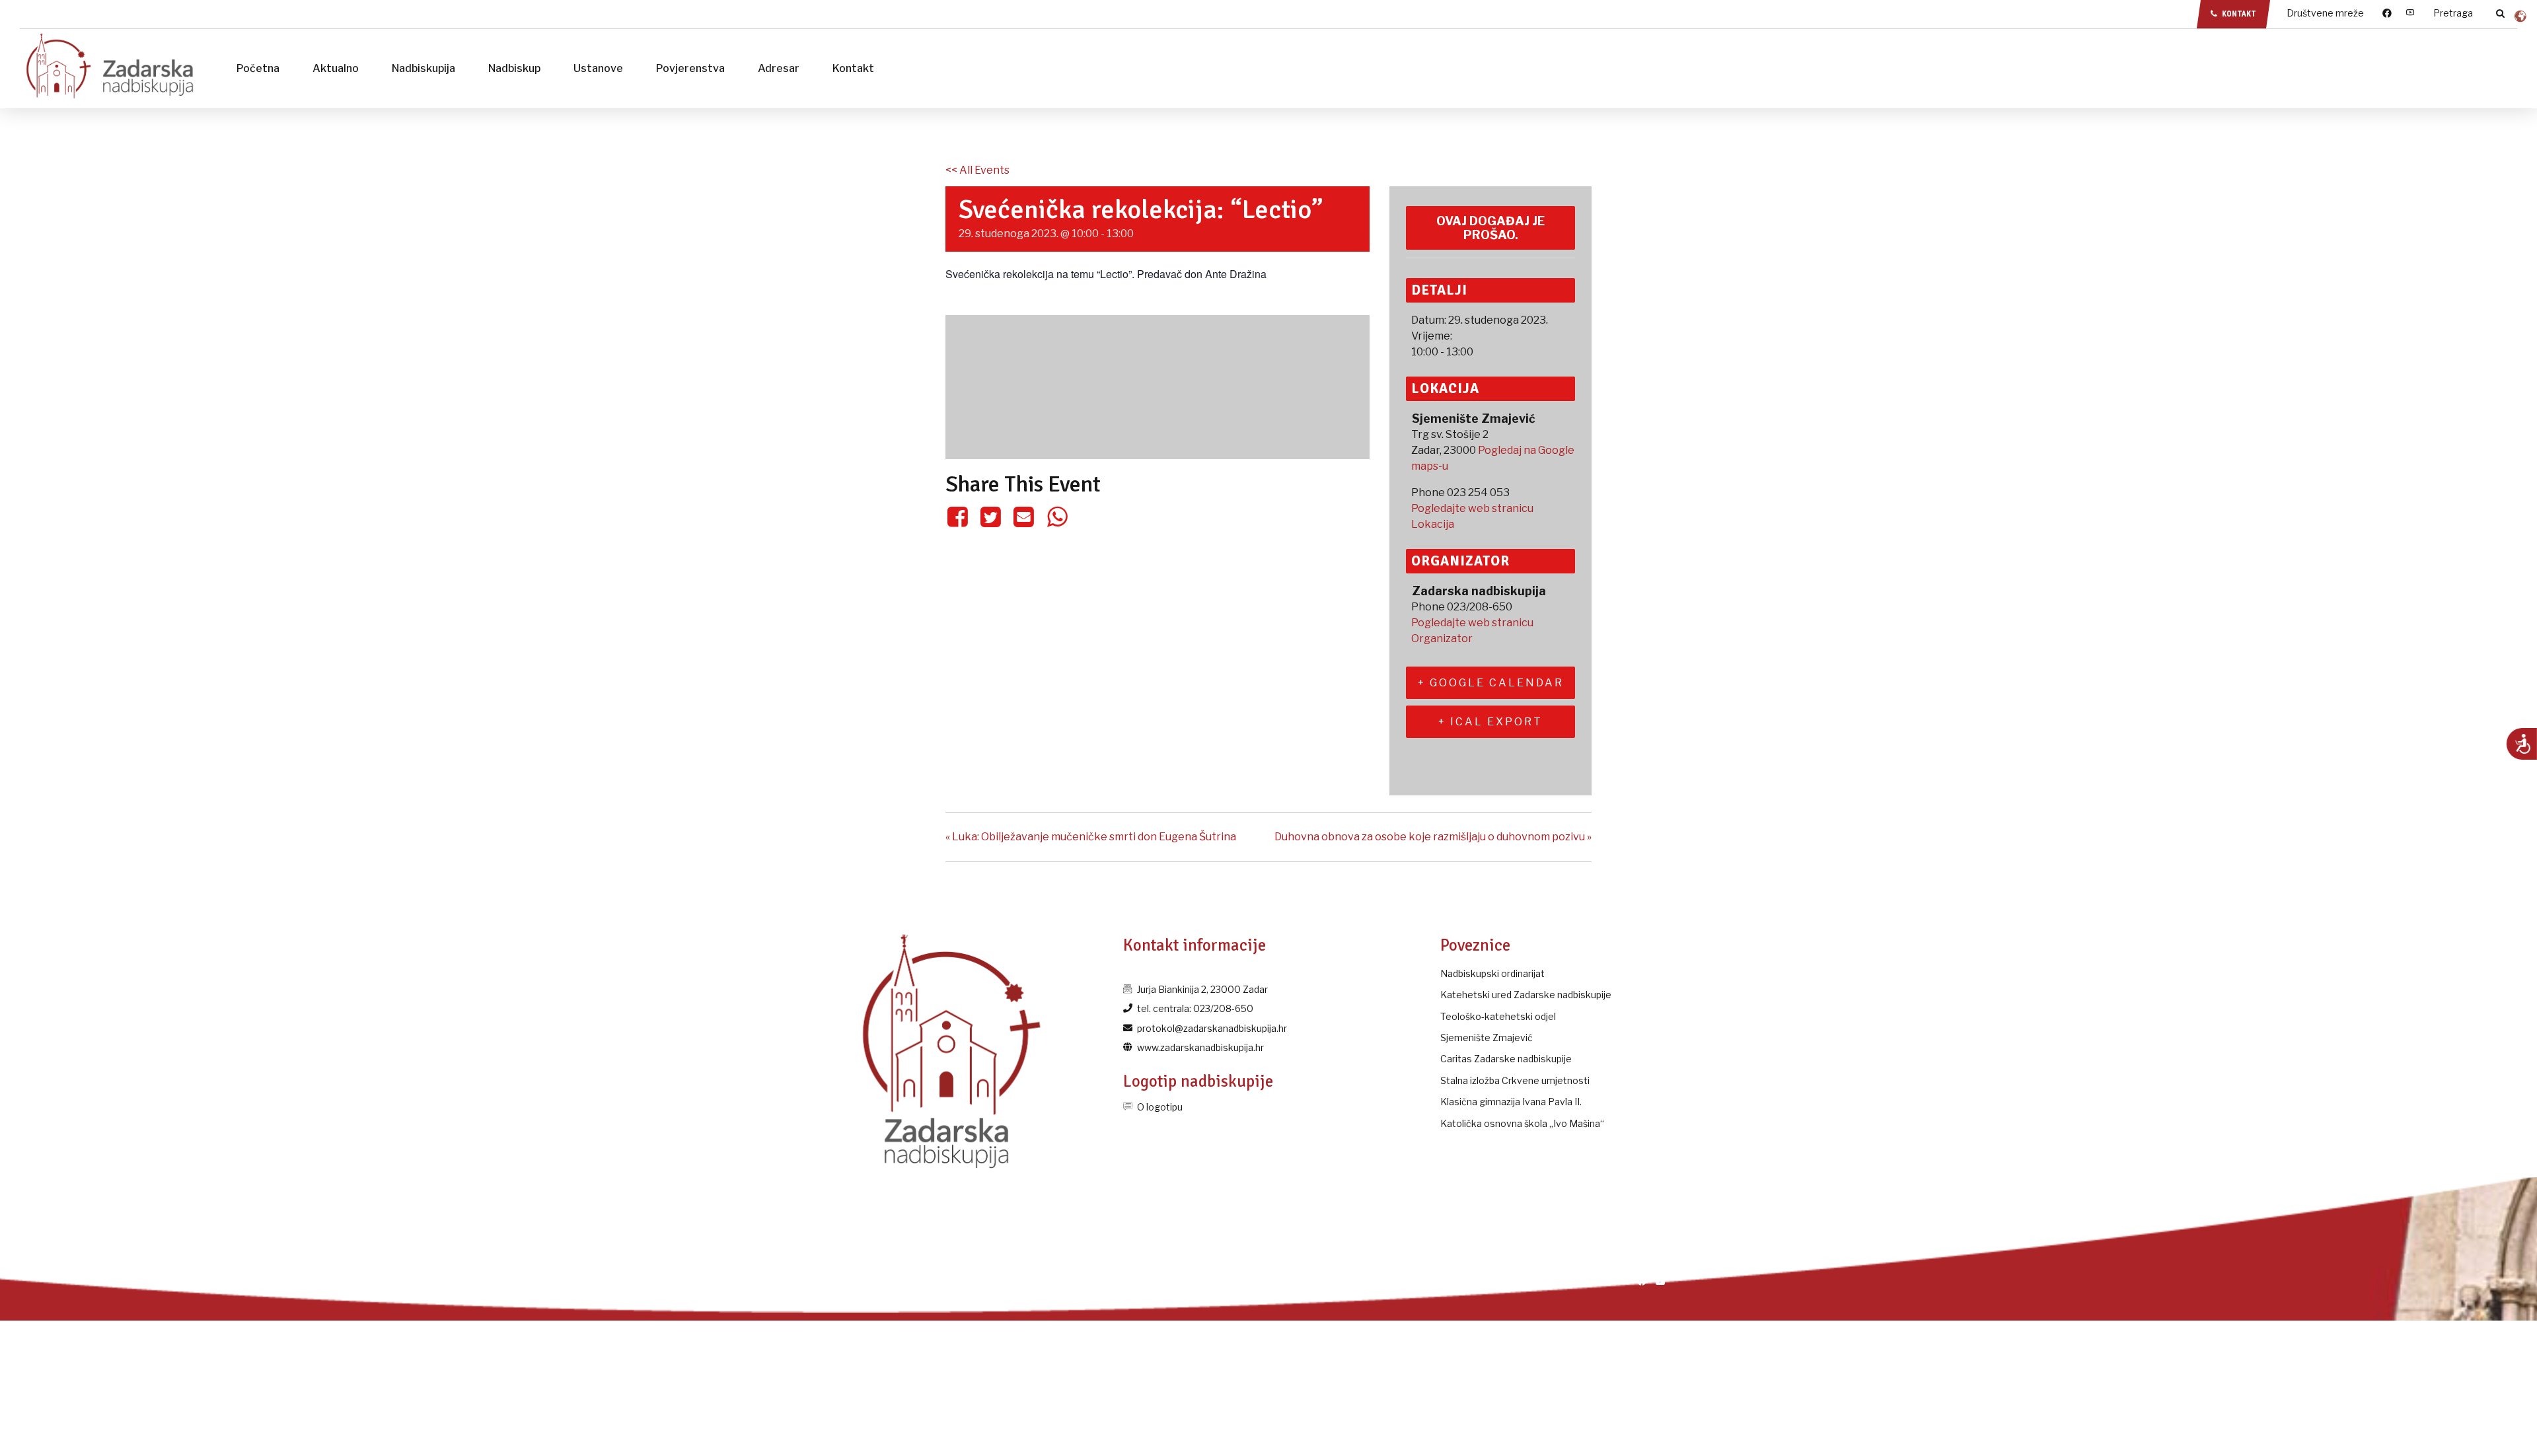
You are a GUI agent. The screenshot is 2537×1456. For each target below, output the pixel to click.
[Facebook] (960, 517)
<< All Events (977, 170)
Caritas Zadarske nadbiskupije (1506, 1059)
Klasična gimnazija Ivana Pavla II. (1511, 1102)
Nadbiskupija (423, 68)
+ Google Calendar (1491, 683)
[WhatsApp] (1057, 517)
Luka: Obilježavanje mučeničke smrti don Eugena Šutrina (1091, 837)
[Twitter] (990, 517)
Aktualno (336, 68)
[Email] (1024, 517)
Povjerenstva (690, 68)
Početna (258, 68)
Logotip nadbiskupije (1198, 1081)
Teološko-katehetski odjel (1498, 1016)
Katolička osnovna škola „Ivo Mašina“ (1522, 1123)
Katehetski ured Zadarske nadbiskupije (1526, 995)
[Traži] (2500, 13)
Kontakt (853, 68)
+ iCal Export (1490, 722)
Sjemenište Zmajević (1487, 1037)
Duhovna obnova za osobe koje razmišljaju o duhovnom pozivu (1433, 837)
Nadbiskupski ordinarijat (1492, 973)
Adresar (779, 68)
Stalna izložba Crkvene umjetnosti (1515, 1080)
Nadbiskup (514, 68)
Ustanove (598, 68)
